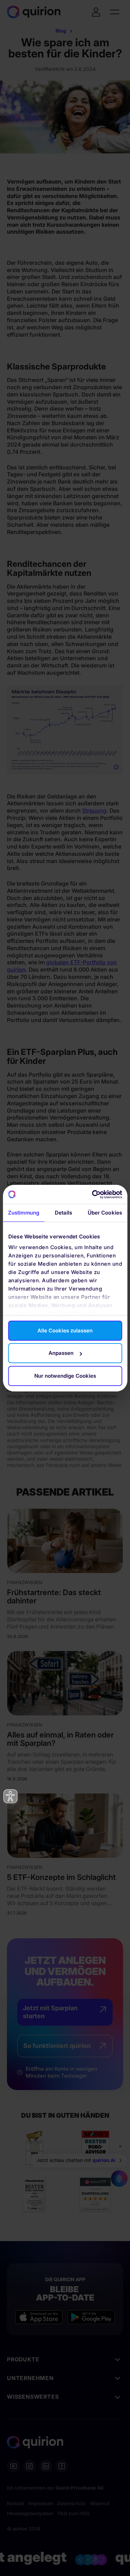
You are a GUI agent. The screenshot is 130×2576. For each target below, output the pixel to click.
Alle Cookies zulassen (65, 1331)
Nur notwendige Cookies (65, 1376)
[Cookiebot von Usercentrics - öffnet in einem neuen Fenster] (93, 1195)
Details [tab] (64, 1213)
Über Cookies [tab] (105, 1213)
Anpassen (61, 1353)
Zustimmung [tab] (24, 1213)
